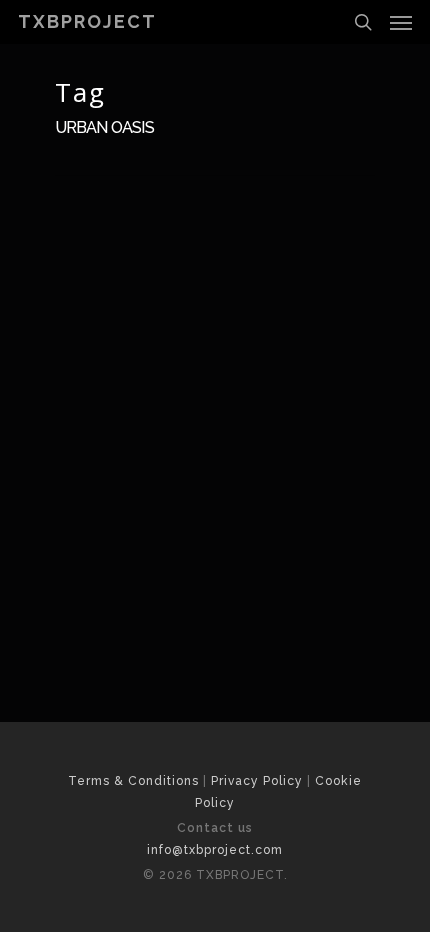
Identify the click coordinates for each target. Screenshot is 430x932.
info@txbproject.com (215, 850)
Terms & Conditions (133, 781)
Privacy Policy (257, 781)
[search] (363, 22)
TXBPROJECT (87, 22)
